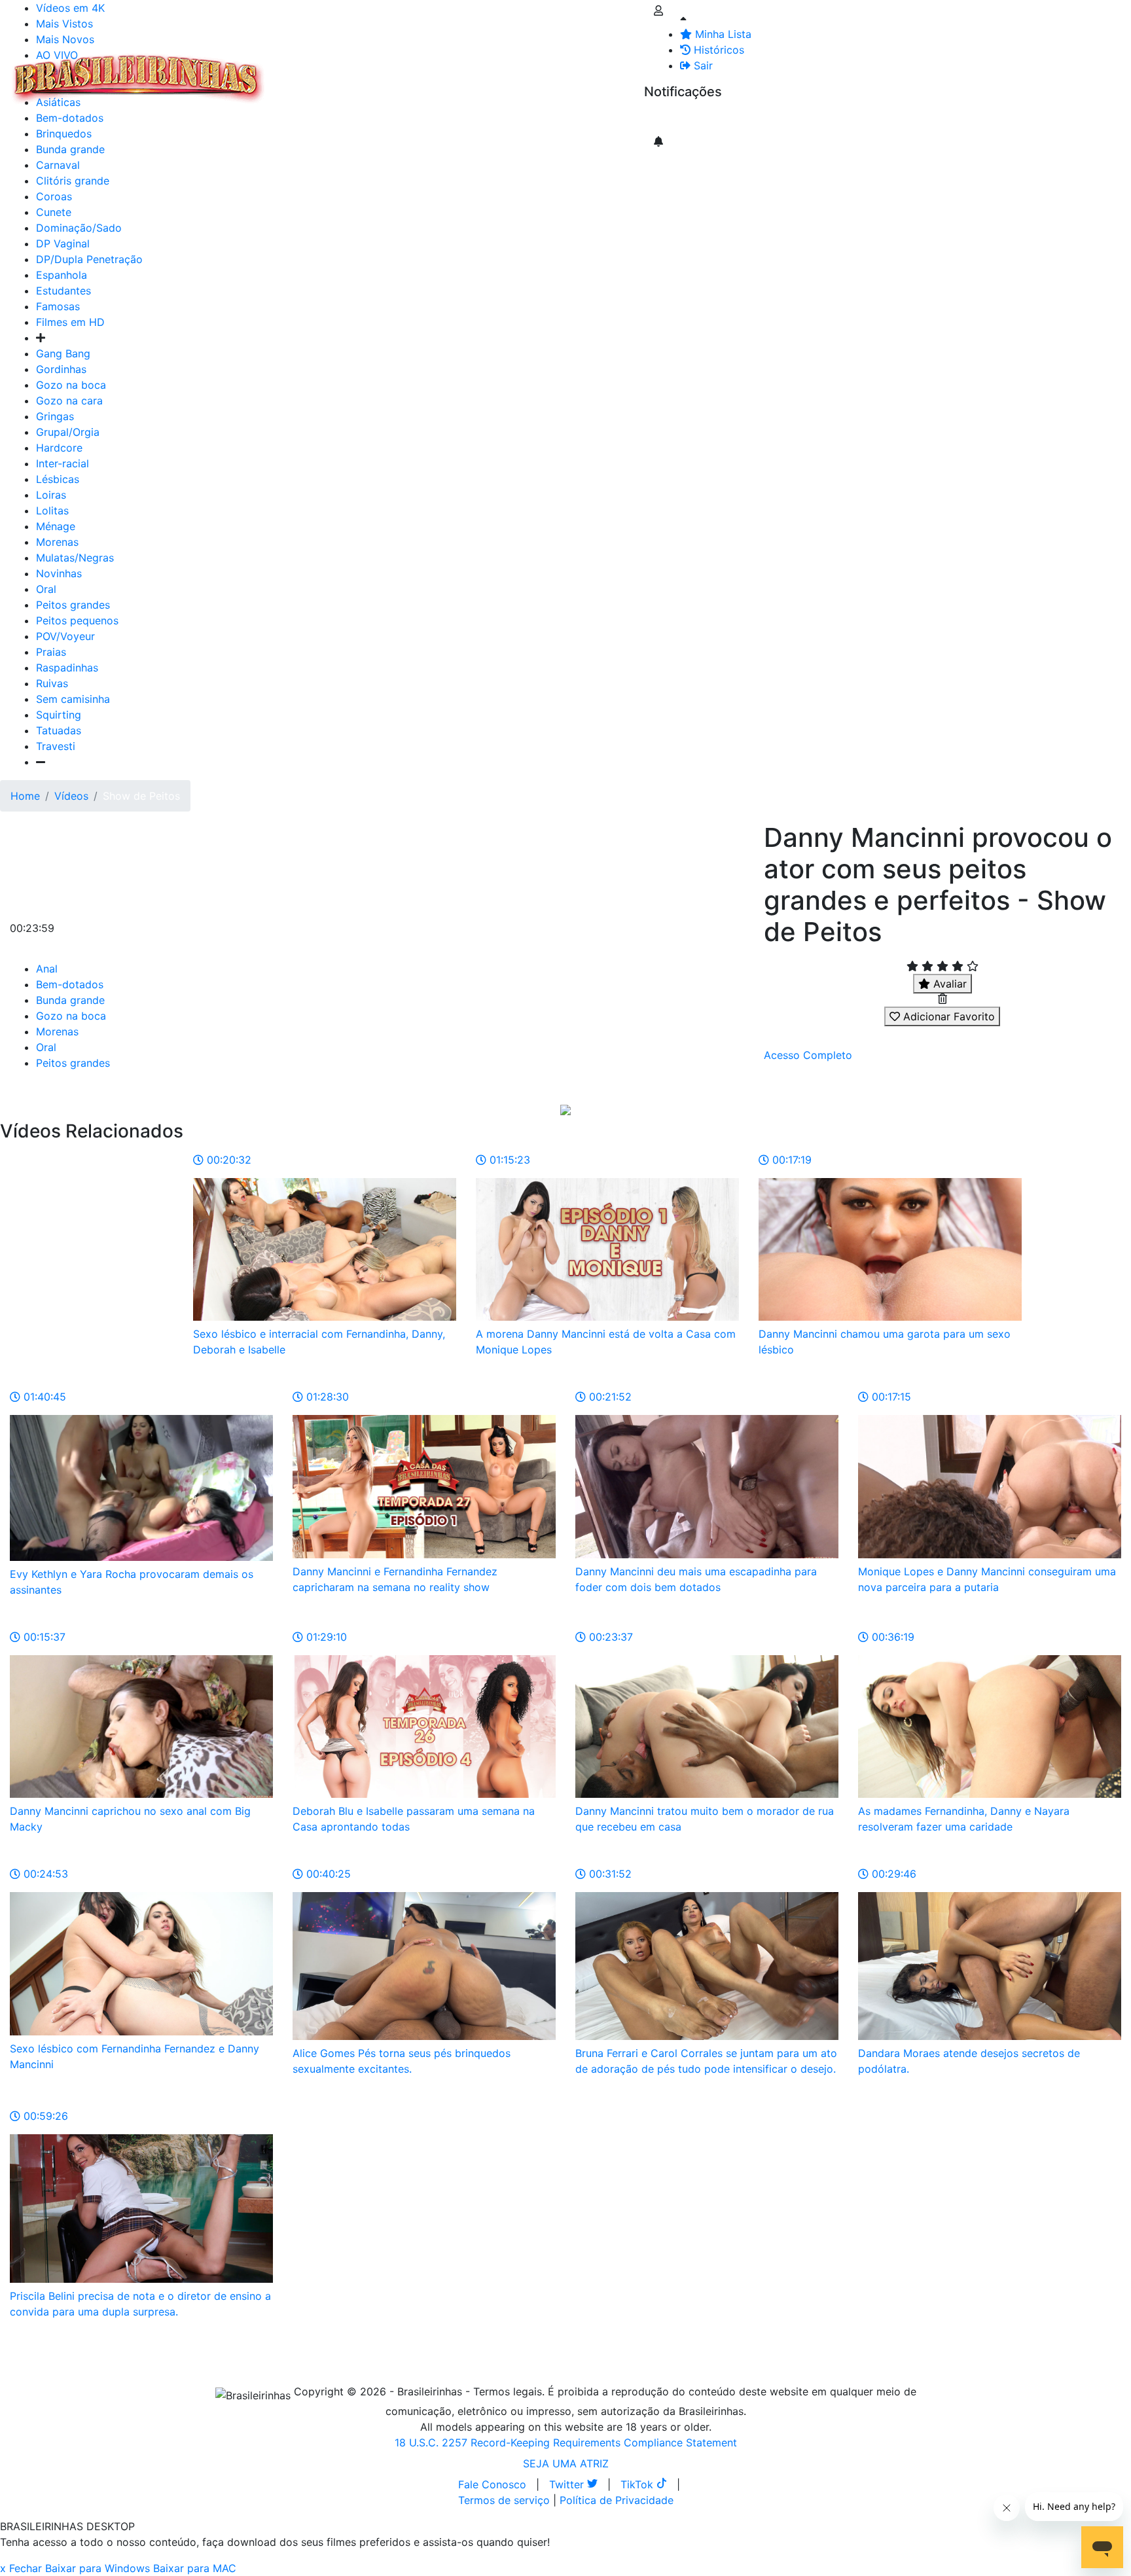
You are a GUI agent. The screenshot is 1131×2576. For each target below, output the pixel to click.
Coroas (54, 196)
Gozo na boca (71, 385)
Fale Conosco (492, 2484)
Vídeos (385, 71)
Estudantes (63, 291)
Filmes (297, 71)
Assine (670, 118)
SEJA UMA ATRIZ (566, 2463)
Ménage (56, 526)
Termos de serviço (504, 2500)
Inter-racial (63, 463)
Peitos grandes (73, 605)
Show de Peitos (141, 796)
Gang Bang (63, 353)
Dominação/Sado (79, 228)
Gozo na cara (69, 401)
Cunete (54, 212)
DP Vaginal (63, 243)
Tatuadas (59, 730)
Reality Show (531, 79)
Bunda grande (70, 1000)
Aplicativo (583, 71)
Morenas (57, 542)
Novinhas (59, 573)
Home (25, 796)
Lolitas (52, 510)
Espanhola (62, 275)
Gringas (55, 416)
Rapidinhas (439, 71)
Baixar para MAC (195, 2568)
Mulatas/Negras (75, 558)
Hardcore (59, 448)
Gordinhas (61, 369)
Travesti (56, 746)
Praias (51, 652)
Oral (46, 589)
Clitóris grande (73, 181)
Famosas (58, 306)
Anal (47, 969)
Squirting (59, 715)
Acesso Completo (808, 1055)
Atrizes (340, 71)
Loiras (51, 495)
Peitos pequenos (77, 620)
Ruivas (52, 683)
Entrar (634, 71)
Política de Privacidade (617, 2500)
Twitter (568, 2484)
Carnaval (58, 165)
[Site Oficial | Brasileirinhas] (138, 79)
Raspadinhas (67, 668)
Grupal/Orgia (68, 432)
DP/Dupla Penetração (89, 259)
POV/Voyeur (65, 636)
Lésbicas (58, 479)
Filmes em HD (70, 322)
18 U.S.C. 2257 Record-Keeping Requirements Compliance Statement (566, 2442)
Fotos (490, 71)
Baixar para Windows (98, 2568)
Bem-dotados (70, 984)
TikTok (638, 2484)
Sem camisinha (73, 699)
